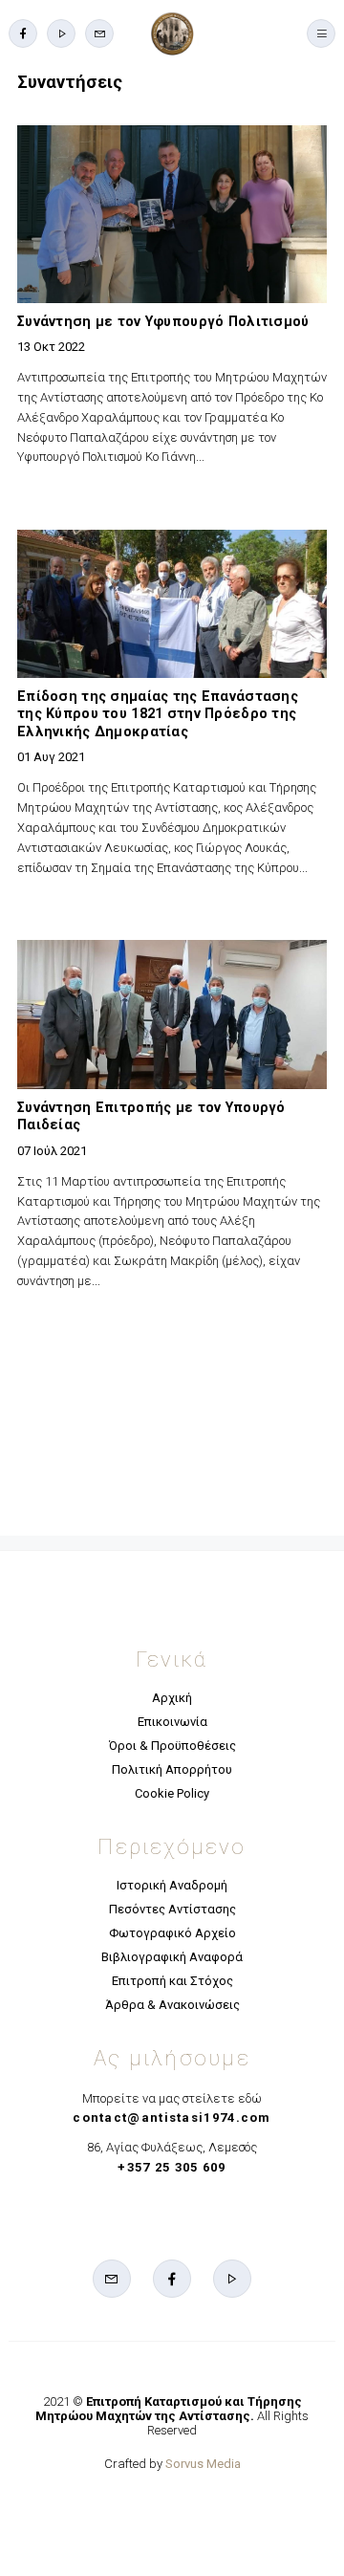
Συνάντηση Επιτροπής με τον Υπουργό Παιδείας (151, 1116)
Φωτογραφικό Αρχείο (172, 1933)
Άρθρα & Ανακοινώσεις (172, 2005)
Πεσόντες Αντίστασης (172, 1909)
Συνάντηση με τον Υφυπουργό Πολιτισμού (163, 321)
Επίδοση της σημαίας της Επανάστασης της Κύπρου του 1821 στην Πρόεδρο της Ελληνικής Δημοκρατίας (158, 714)
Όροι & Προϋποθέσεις (172, 1746)
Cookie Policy (172, 1793)
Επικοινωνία (172, 1722)
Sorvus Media (203, 2464)
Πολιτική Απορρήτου (172, 1769)
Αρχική (172, 1698)
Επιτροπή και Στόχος (172, 1981)
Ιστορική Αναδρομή (172, 1885)
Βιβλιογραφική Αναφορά (172, 1957)
